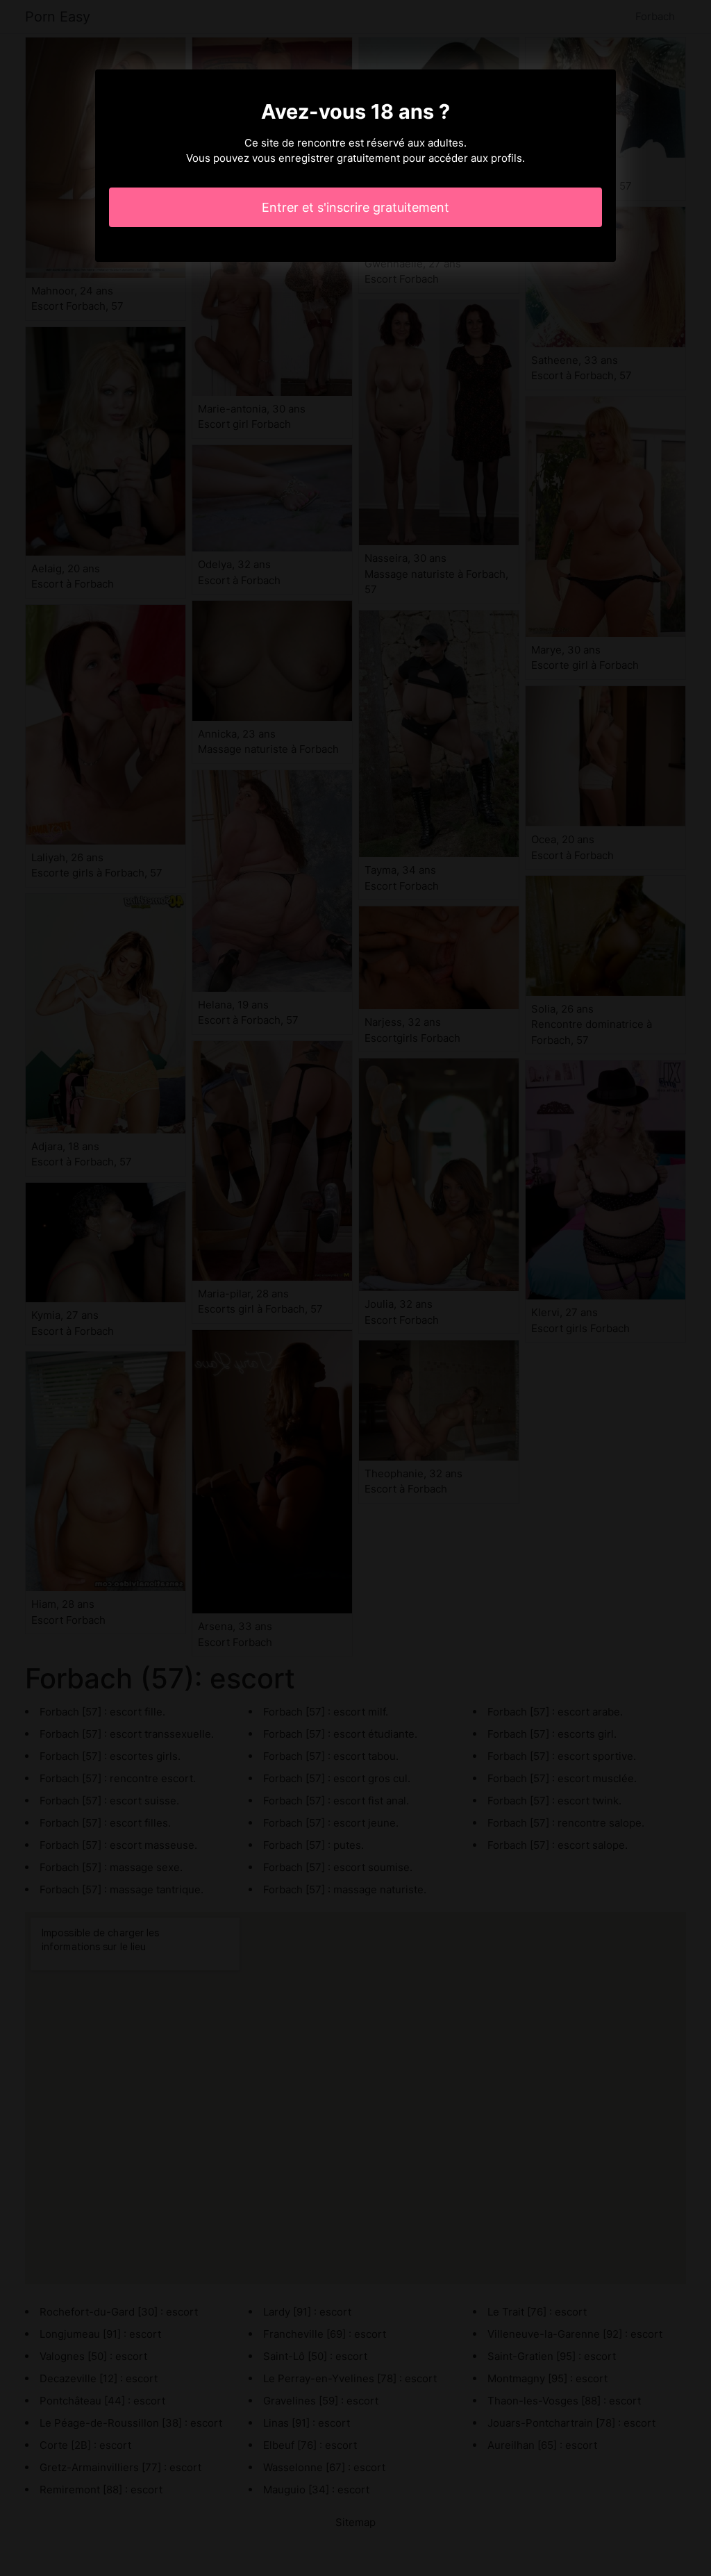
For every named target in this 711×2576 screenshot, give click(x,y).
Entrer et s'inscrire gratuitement (355, 207)
